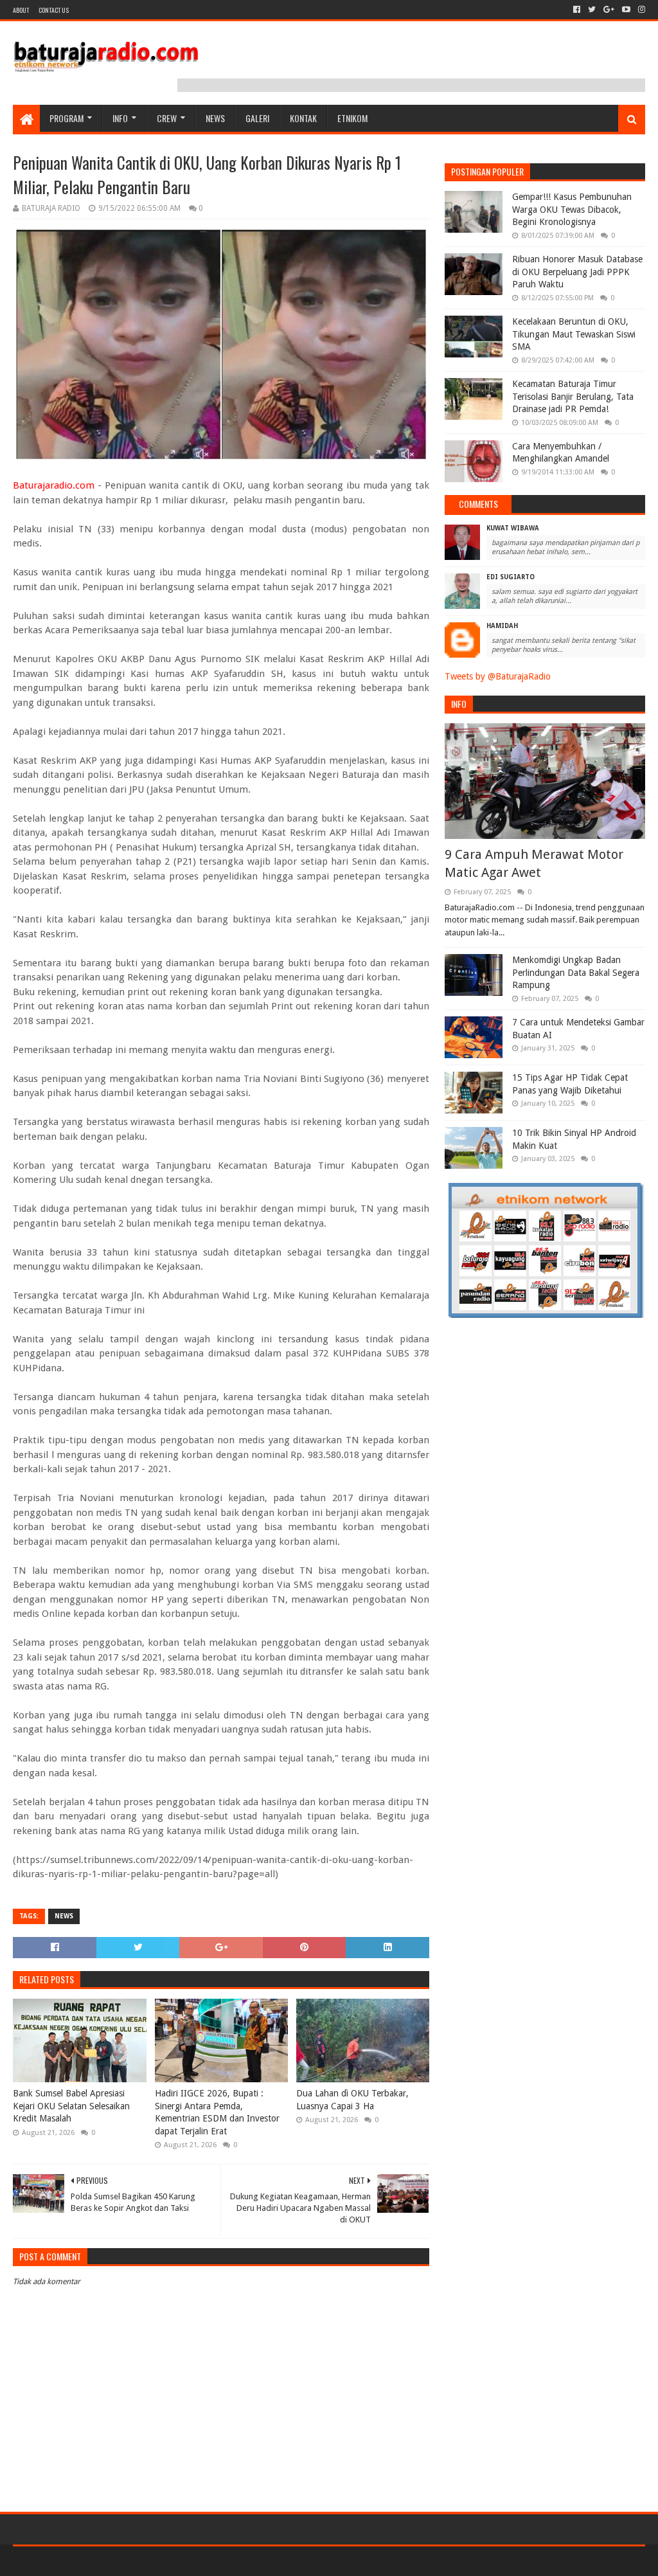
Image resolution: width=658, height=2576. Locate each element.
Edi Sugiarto (511, 577)
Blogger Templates (158, 2561)
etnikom (352, 118)
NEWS (215, 118)
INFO (120, 118)
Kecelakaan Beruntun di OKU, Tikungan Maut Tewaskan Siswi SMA (574, 334)
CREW (167, 118)
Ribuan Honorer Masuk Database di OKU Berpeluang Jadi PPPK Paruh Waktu (577, 272)
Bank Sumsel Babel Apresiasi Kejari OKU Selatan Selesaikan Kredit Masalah (71, 2106)
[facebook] (577, 10)
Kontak (303, 118)
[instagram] (640, 10)
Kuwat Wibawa (513, 528)
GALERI (257, 118)
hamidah (502, 626)
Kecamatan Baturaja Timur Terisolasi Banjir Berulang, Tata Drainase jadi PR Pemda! (573, 396)
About (21, 10)
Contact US (54, 10)
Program (67, 118)
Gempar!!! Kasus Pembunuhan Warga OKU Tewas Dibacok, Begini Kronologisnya (572, 209)
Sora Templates (84, 2561)
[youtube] (626, 10)
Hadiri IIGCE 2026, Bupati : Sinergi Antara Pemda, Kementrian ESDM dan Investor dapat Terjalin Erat (217, 2112)
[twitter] (592, 10)
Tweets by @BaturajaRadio (498, 676)
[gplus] (609, 10)
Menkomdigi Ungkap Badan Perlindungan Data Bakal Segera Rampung (576, 972)
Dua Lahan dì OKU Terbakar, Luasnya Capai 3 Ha (352, 2100)
